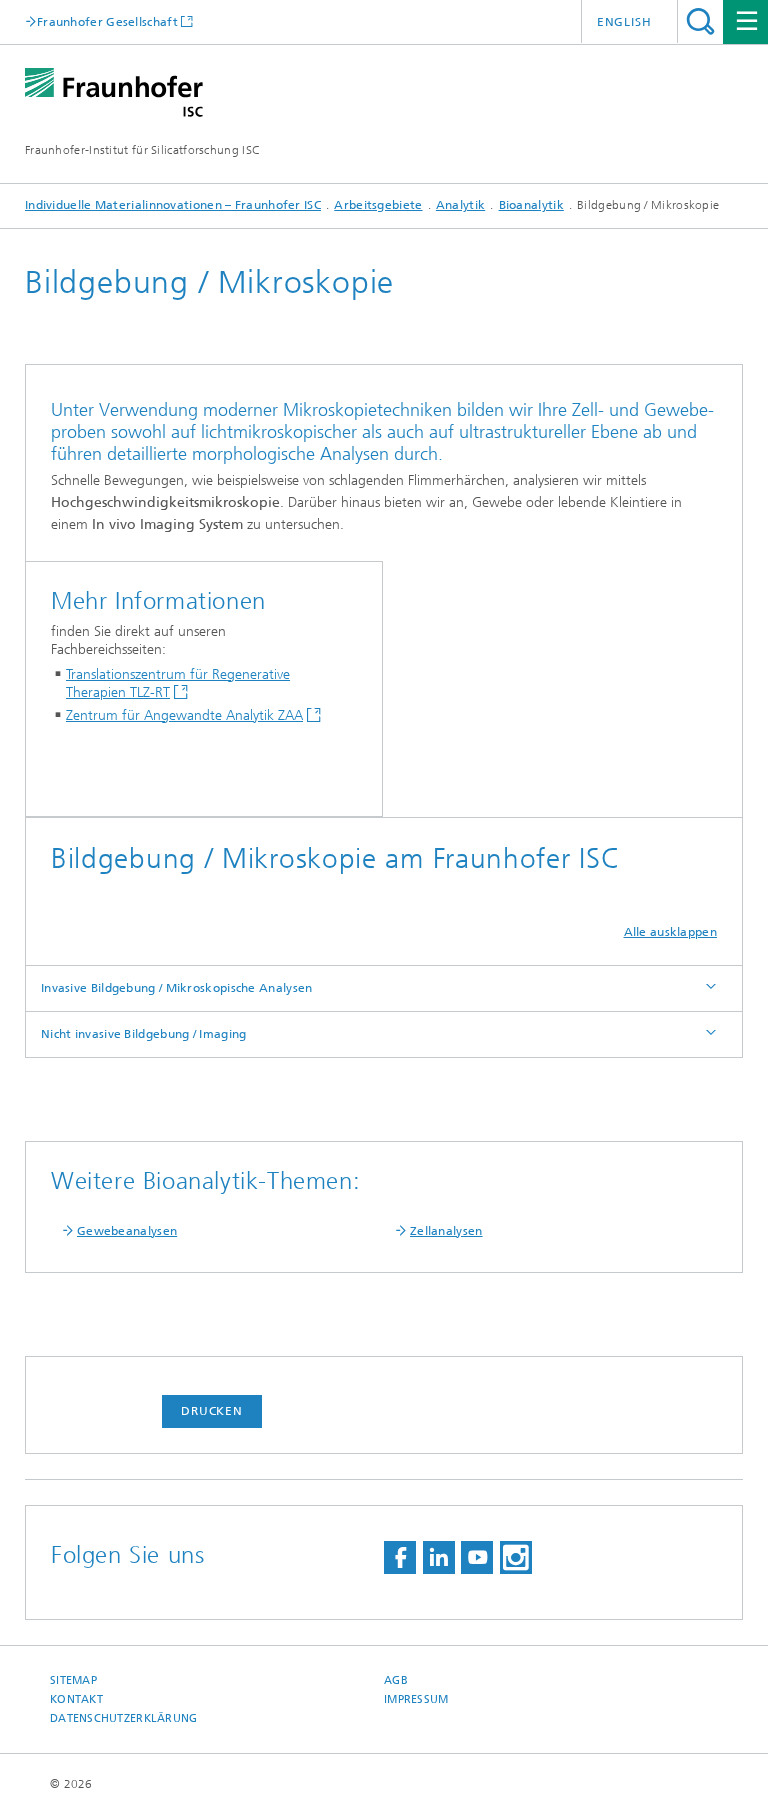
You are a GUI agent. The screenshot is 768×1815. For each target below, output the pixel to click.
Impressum (416, 1699)
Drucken (212, 1411)
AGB (396, 1680)
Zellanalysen (446, 1231)
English (624, 22)
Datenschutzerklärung (124, 1718)
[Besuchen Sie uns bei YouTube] (477, 1557)
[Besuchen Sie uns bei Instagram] (516, 1557)
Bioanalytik (531, 205)
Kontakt (76, 1699)
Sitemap (73, 1680)
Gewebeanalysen (127, 1231)
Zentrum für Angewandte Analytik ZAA (184, 715)
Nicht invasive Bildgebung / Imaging (144, 1034)
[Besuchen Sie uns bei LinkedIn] (439, 1557)
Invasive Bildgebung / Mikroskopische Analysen (177, 988)
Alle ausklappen (671, 932)
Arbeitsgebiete (378, 205)
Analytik (460, 205)
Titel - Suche (700, 21)
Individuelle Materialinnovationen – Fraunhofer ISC (173, 205)
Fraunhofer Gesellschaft (107, 21)
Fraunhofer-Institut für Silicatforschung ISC (142, 150)
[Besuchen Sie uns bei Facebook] (400, 1557)
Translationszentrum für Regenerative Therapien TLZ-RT (178, 683)
